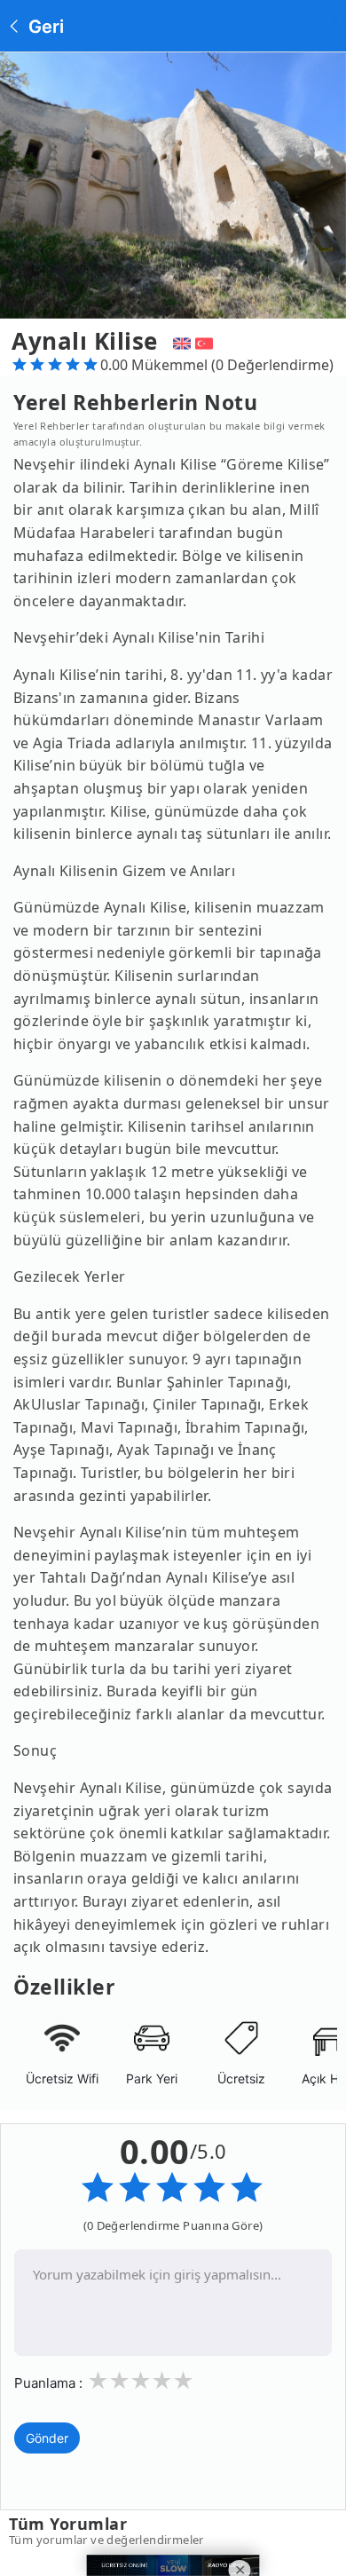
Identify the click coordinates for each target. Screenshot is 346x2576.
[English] (180, 341)
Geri (44, 27)
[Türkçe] (206, 341)
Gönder (47, 2438)
